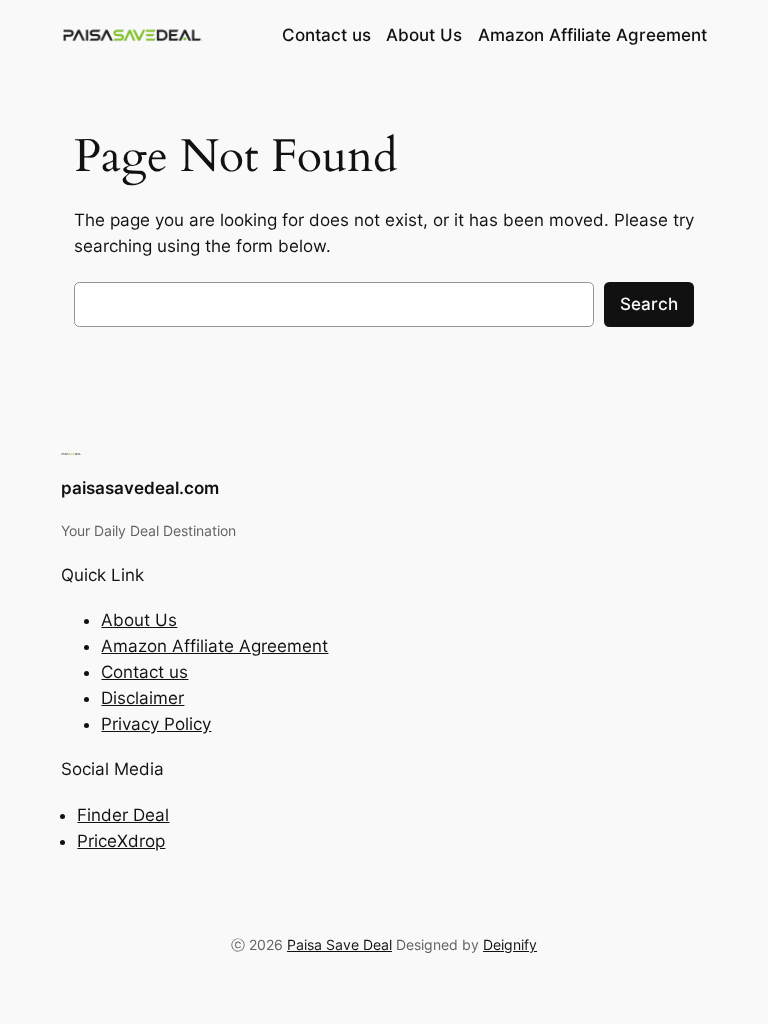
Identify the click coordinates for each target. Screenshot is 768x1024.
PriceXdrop (121, 841)
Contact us (144, 672)
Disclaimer (142, 698)
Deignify (510, 944)
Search (649, 304)
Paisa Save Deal (339, 944)
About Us (139, 620)
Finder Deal (123, 815)
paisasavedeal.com (140, 488)
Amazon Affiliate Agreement (214, 646)
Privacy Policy (156, 724)
